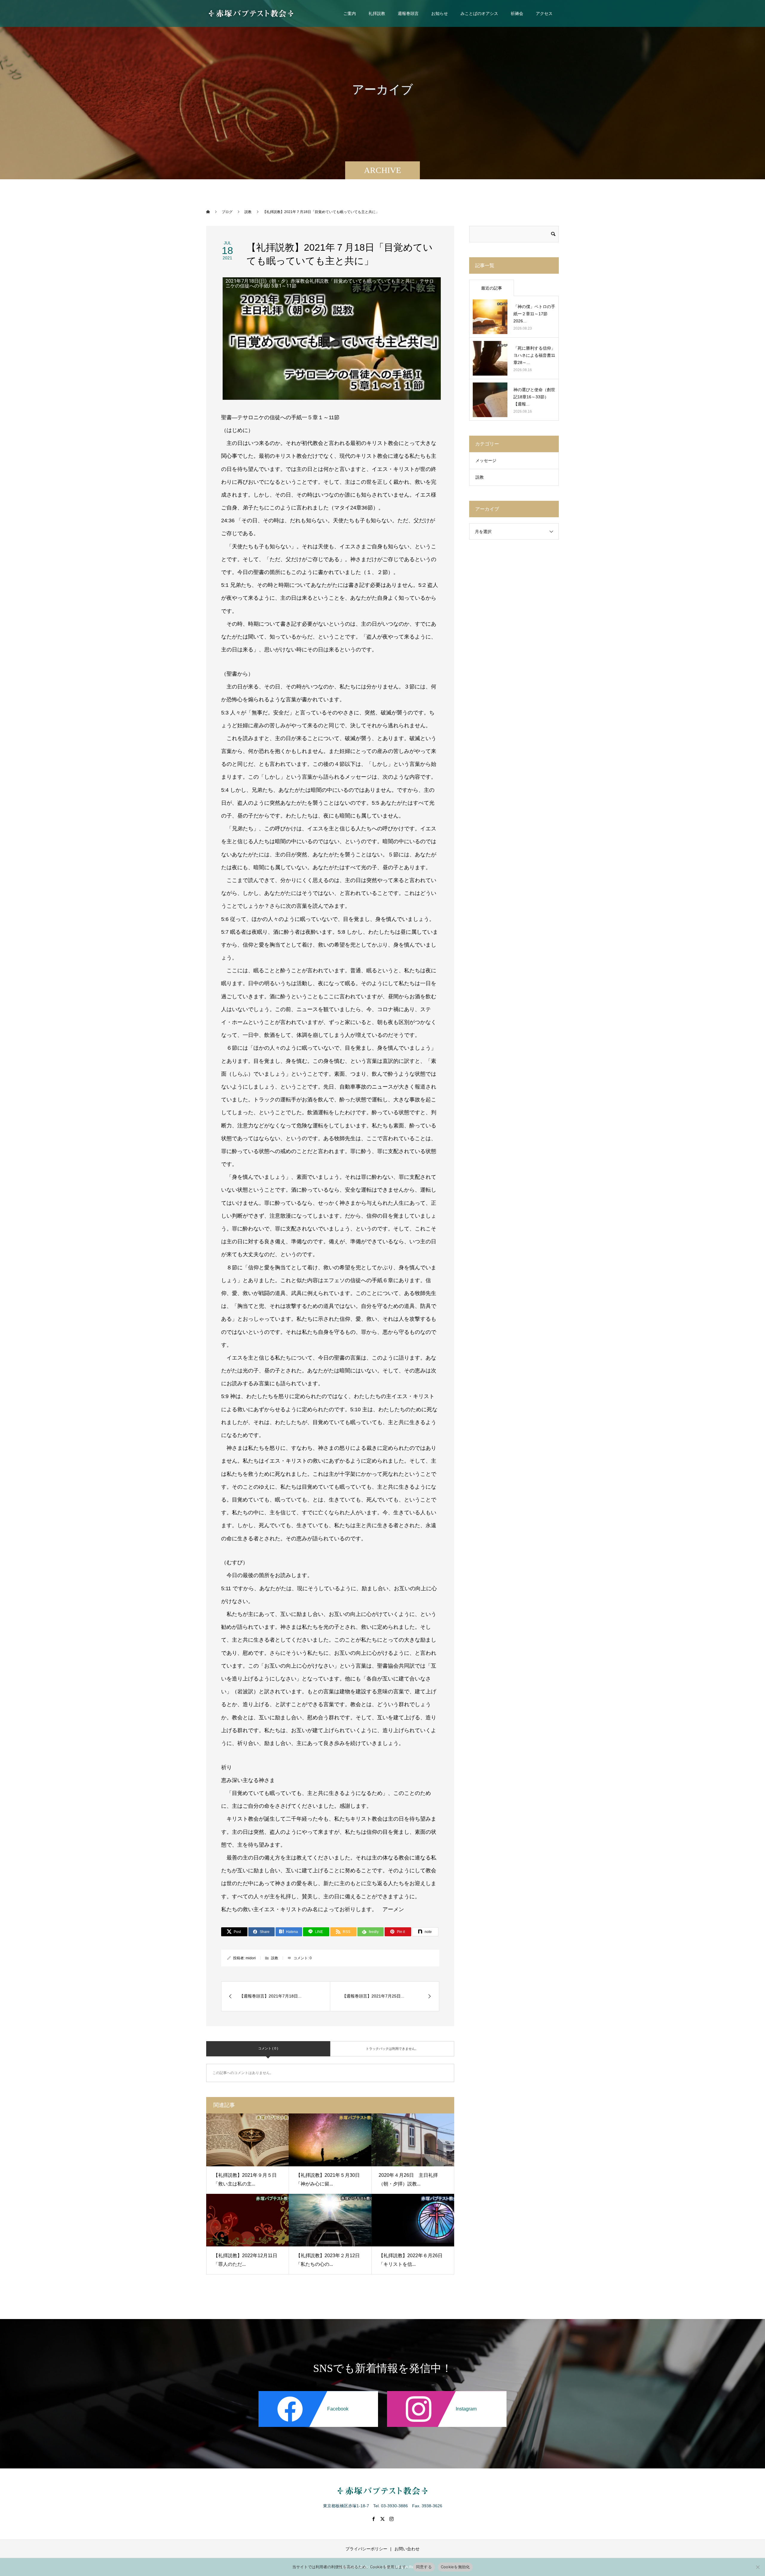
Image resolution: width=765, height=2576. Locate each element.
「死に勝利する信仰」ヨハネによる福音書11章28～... (534, 355)
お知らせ (440, 13)
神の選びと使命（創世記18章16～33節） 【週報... (534, 397)
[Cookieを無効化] (758, 2567)
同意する (424, 2567)
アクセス (544, 13)
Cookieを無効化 (455, 2567)
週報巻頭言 (408, 13)
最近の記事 (492, 288)
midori (251, 1958)
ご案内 (350, 13)
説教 (275, 1958)
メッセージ (486, 460)
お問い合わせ (407, 2549)
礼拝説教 (377, 13)
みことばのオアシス (479, 13)
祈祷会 (517, 13)
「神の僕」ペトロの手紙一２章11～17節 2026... (534, 314)
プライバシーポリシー (366, 2549)
